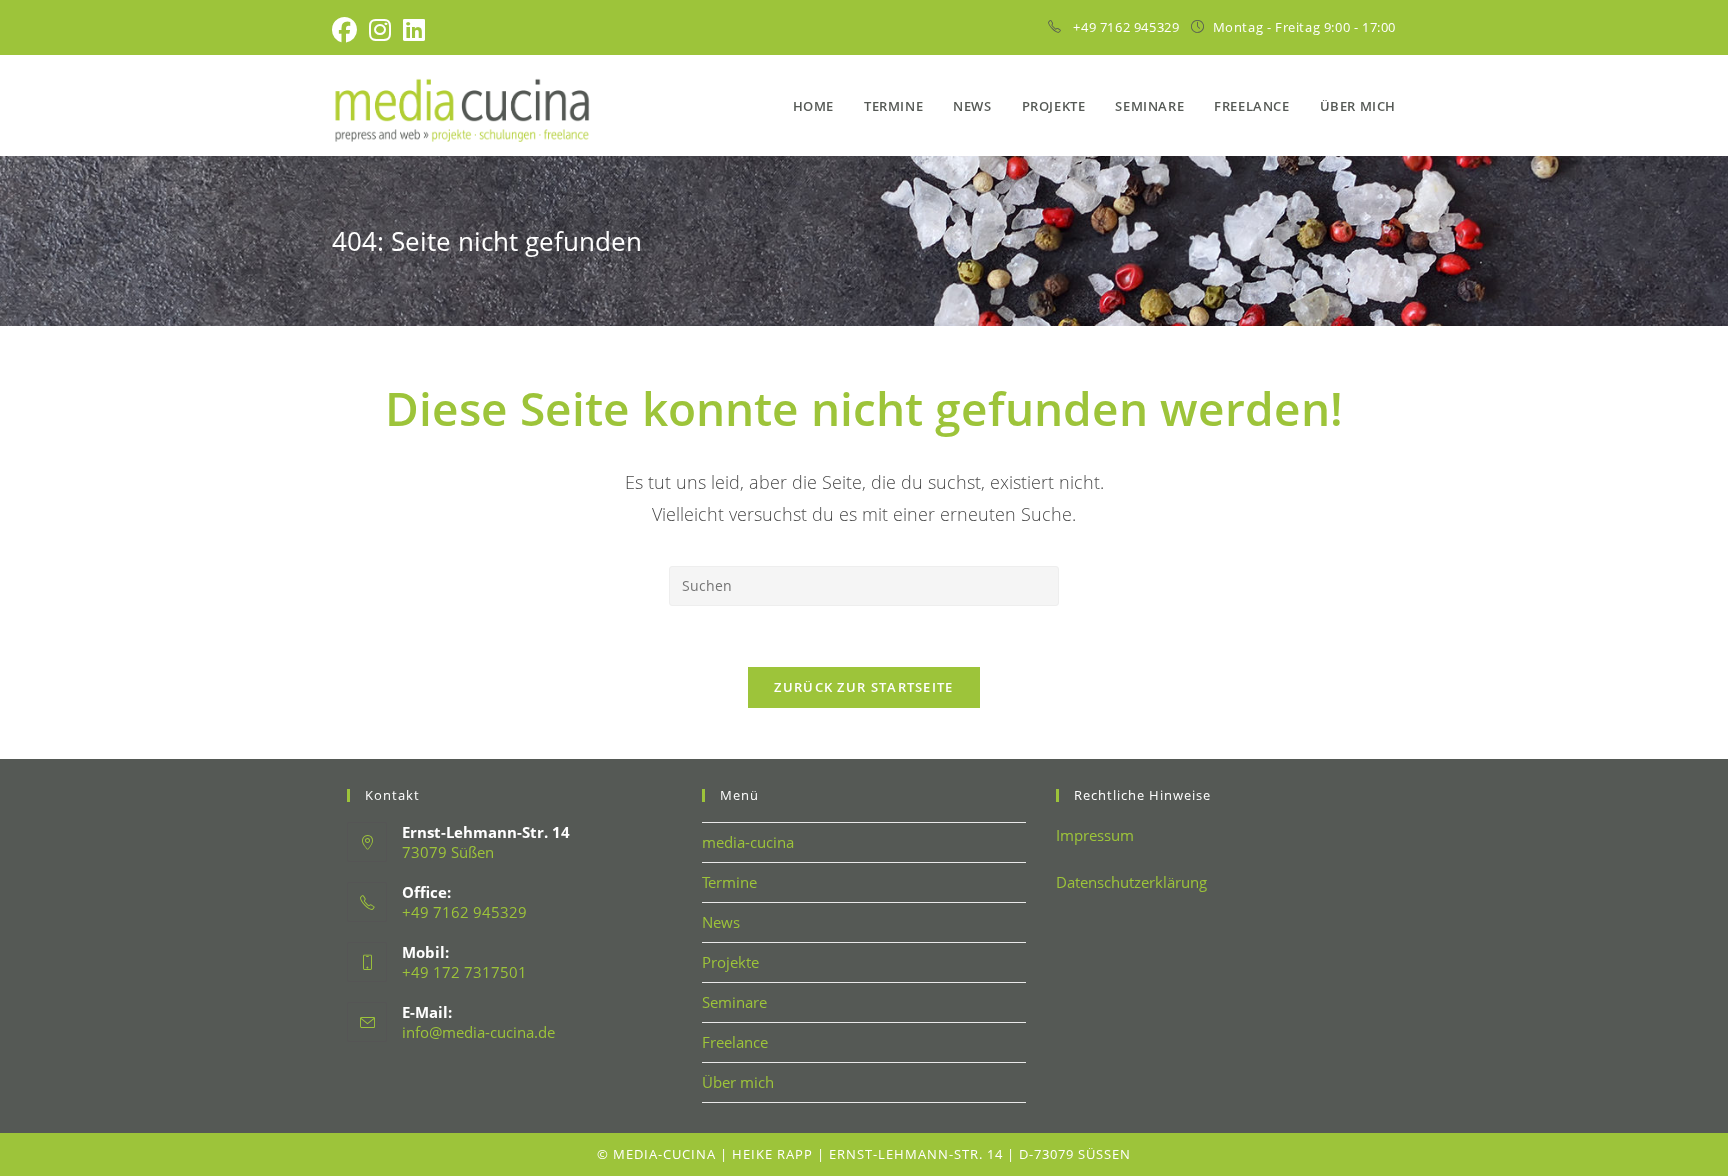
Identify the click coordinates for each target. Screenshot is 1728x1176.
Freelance (735, 1042)
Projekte (730, 962)
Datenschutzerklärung (1131, 882)
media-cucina (748, 842)
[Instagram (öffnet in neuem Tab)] (380, 30)
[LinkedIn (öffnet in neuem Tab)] (414, 30)
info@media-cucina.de (478, 1032)
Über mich (738, 1082)
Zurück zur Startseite (863, 687)
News (721, 922)
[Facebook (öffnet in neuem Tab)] (347, 30)
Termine (729, 882)
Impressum (1095, 835)
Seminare (734, 1002)
